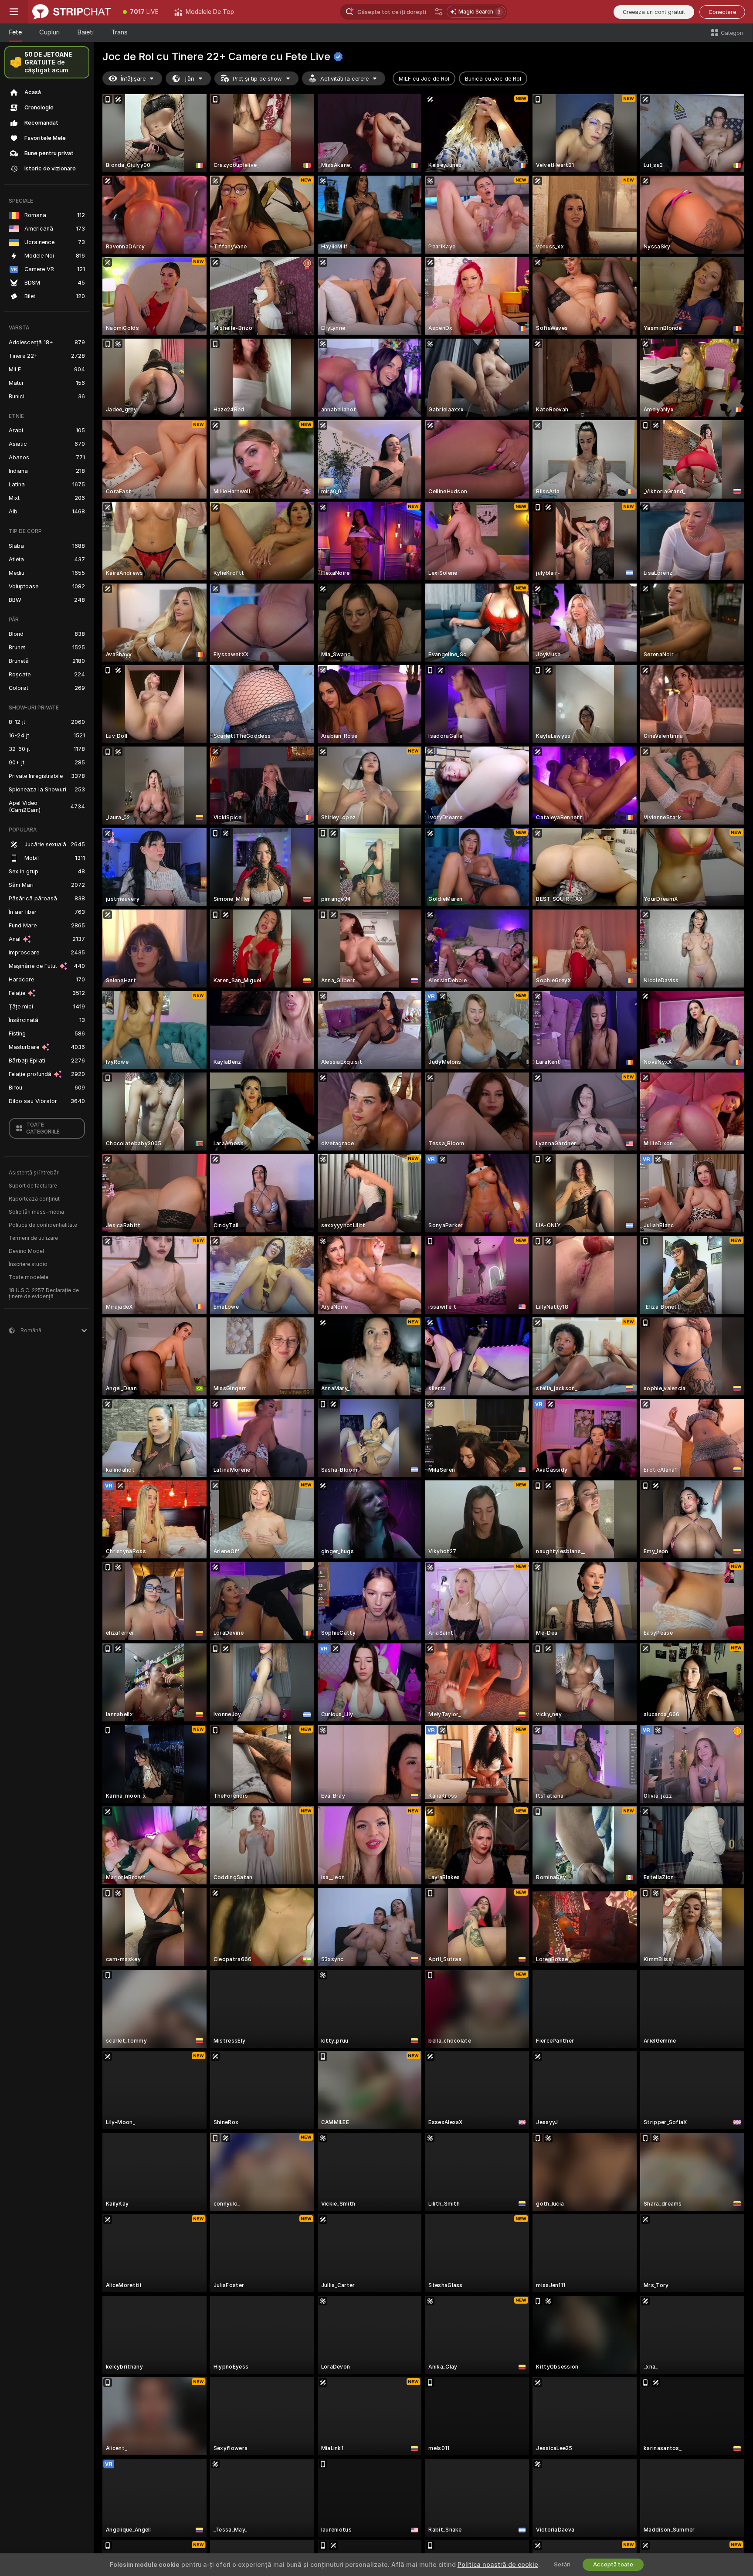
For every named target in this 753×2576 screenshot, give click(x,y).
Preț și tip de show (257, 79)
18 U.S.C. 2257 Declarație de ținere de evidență (44, 1293)
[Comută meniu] (14, 12)
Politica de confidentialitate (43, 1225)
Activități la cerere (344, 79)
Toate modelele (29, 1277)
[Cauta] (439, 12)
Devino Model (26, 1251)
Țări (189, 79)
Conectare (722, 12)
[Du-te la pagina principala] (71, 12)
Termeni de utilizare (33, 1238)
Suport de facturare (33, 1186)
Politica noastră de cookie (498, 2565)
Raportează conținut (34, 1199)
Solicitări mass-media (36, 1212)
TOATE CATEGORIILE (43, 1128)
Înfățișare (133, 79)
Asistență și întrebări (34, 1173)
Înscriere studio (28, 1264)
